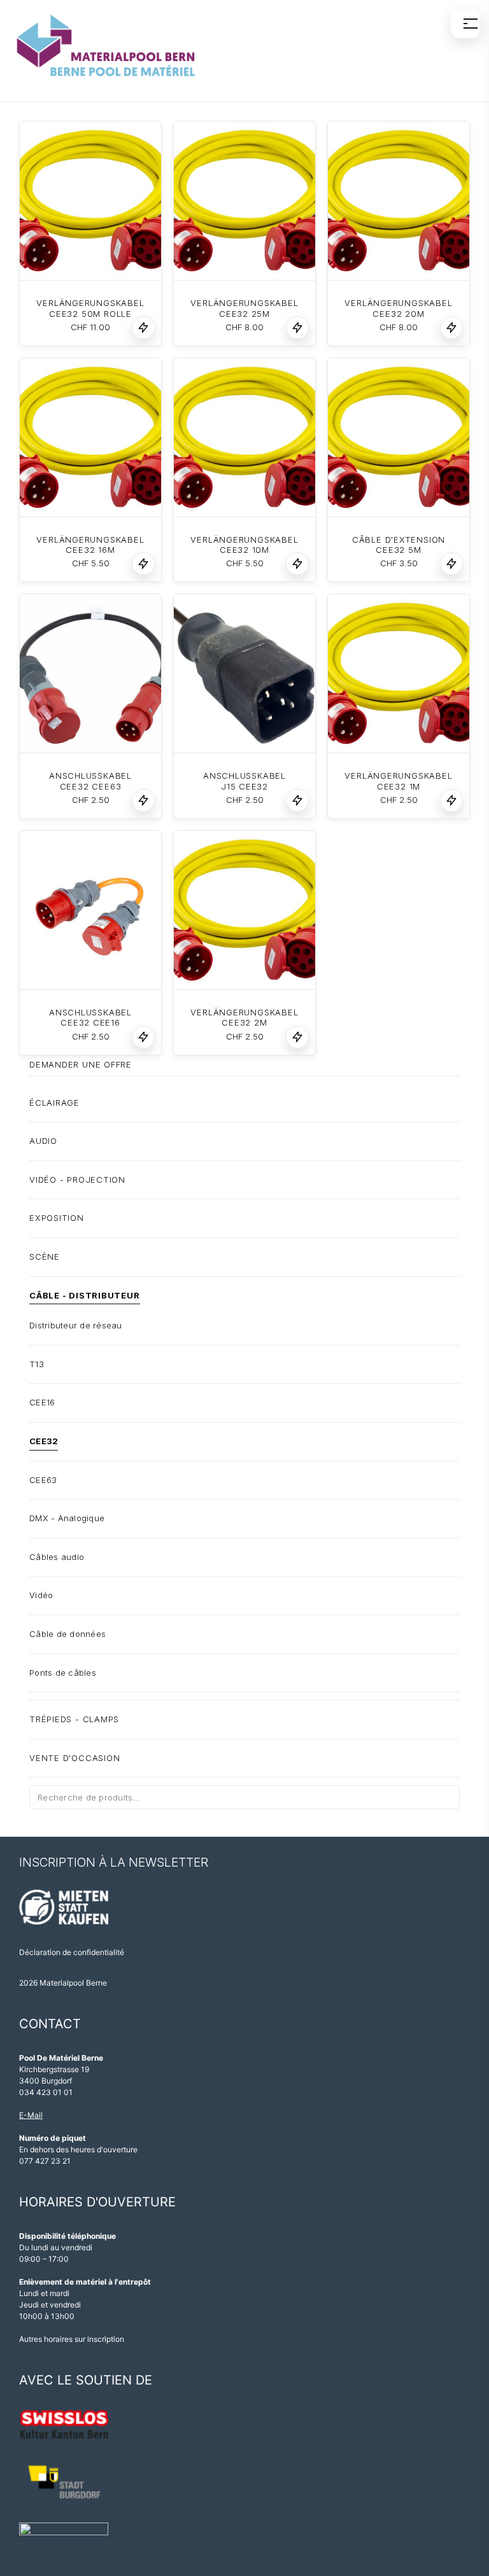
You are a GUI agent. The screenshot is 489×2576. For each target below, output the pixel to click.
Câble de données (67, 1634)
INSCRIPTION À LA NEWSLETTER (114, 1862)
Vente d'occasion (74, 1758)
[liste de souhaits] (143, 328)
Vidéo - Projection (77, 1180)
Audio (43, 1141)
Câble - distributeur (85, 1295)
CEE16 (42, 1402)
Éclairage (54, 1103)
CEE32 (44, 1441)
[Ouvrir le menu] (465, 24)
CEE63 (43, 1480)
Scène (45, 1257)
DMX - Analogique (67, 1518)
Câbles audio (57, 1557)
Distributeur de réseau (76, 1325)
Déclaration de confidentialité (72, 1952)
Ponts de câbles (63, 1673)
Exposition (57, 1218)
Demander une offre (81, 1064)
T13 (37, 1364)
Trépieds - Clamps (74, 1719)
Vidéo (41, 1595)
